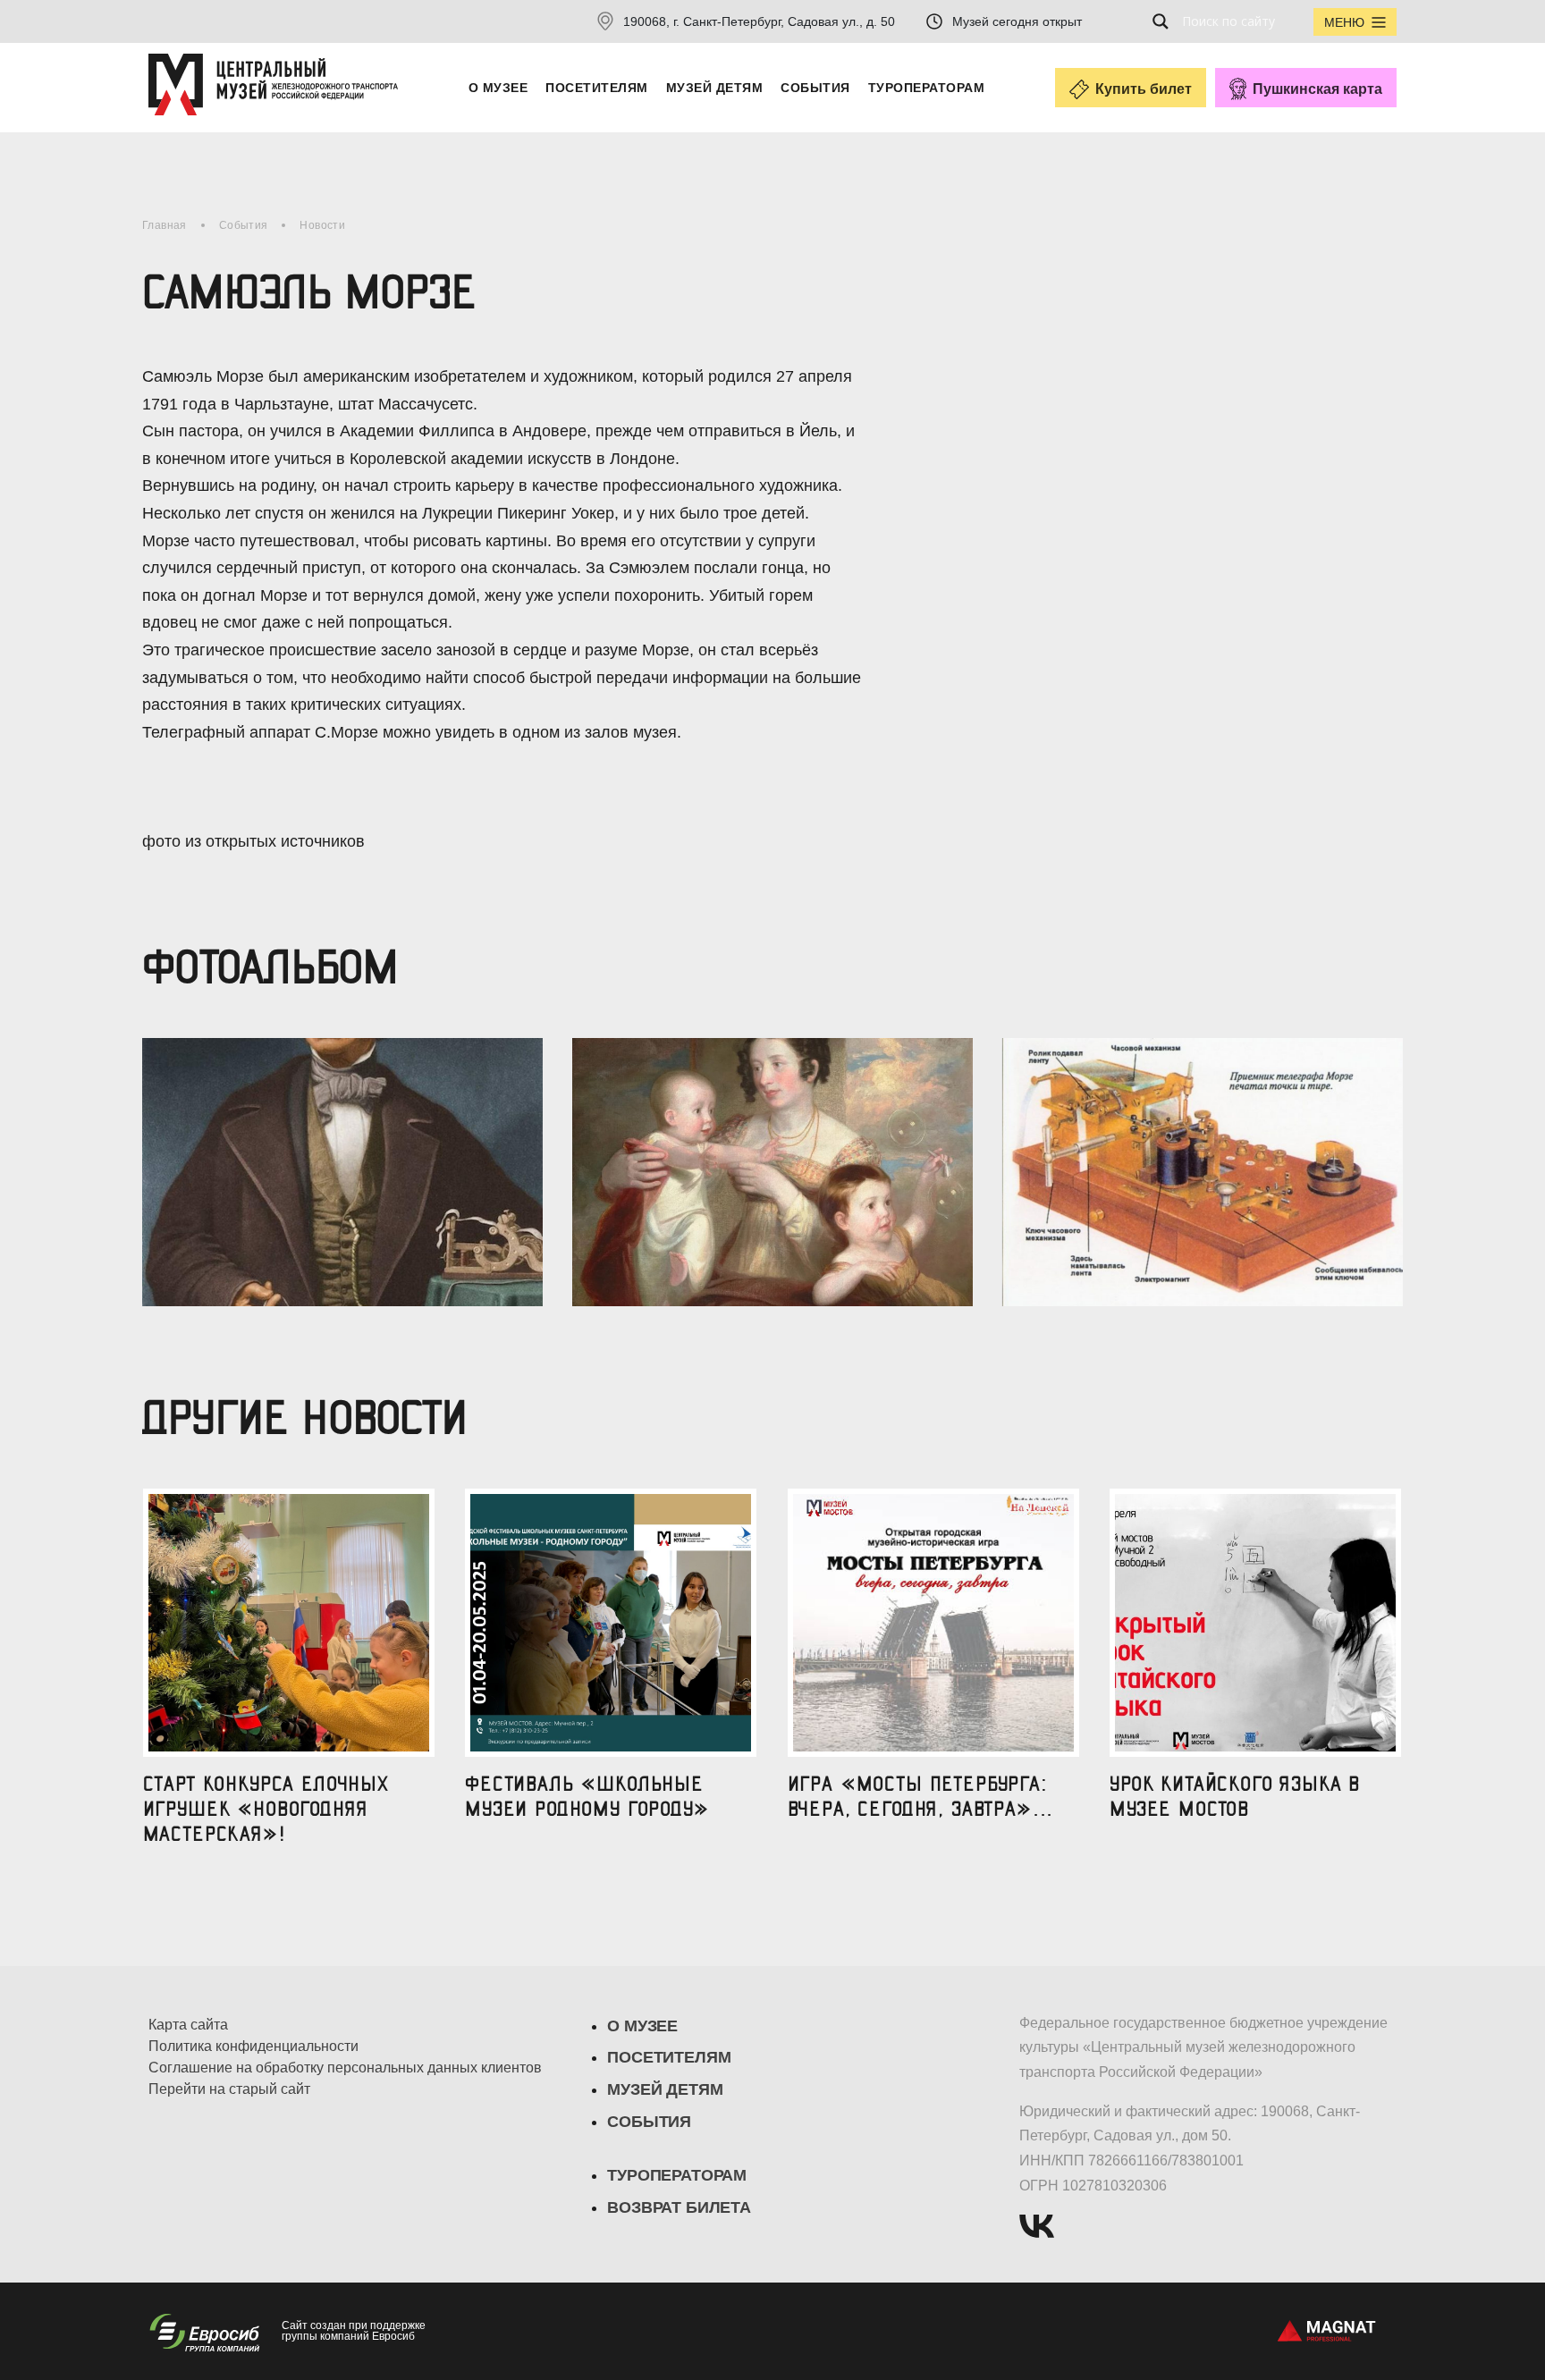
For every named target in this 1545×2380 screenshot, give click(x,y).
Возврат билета (679, 2207)
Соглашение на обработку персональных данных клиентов (345, 2068)
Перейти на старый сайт (229, 2089)
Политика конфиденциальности (253, 2047)
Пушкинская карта (1317, 89)
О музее (498, 88)
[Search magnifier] (1166, 21)
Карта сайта (188, 2025)
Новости (322, 225)
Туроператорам (926, 88)
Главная (165, 225)
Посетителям (596, 88)
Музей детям (714, 88)
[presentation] (145, 1152)
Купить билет (1144, 89)
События (815, 88)
